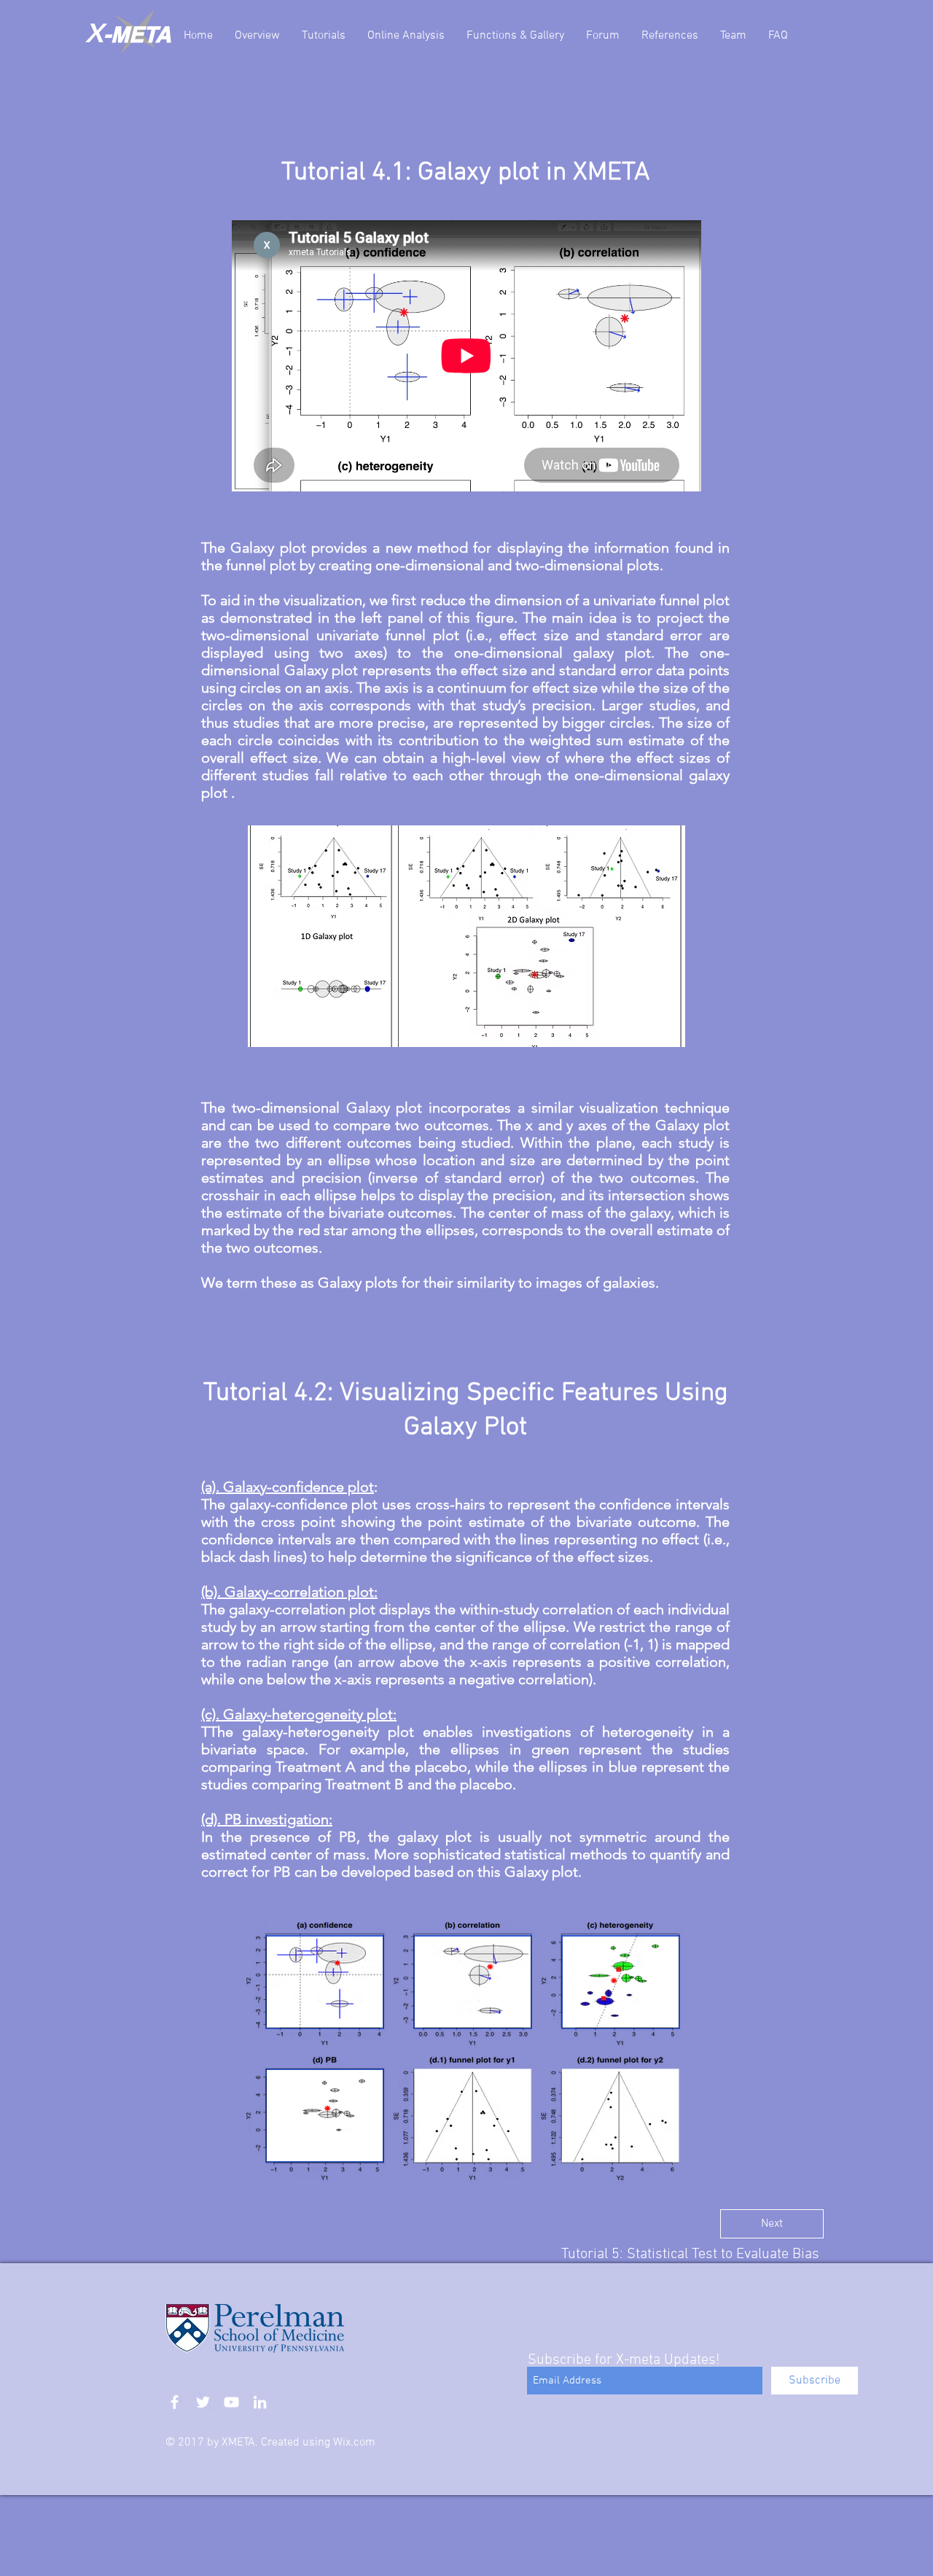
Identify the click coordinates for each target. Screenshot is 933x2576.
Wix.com (354, 2443)
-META (137, 34)
